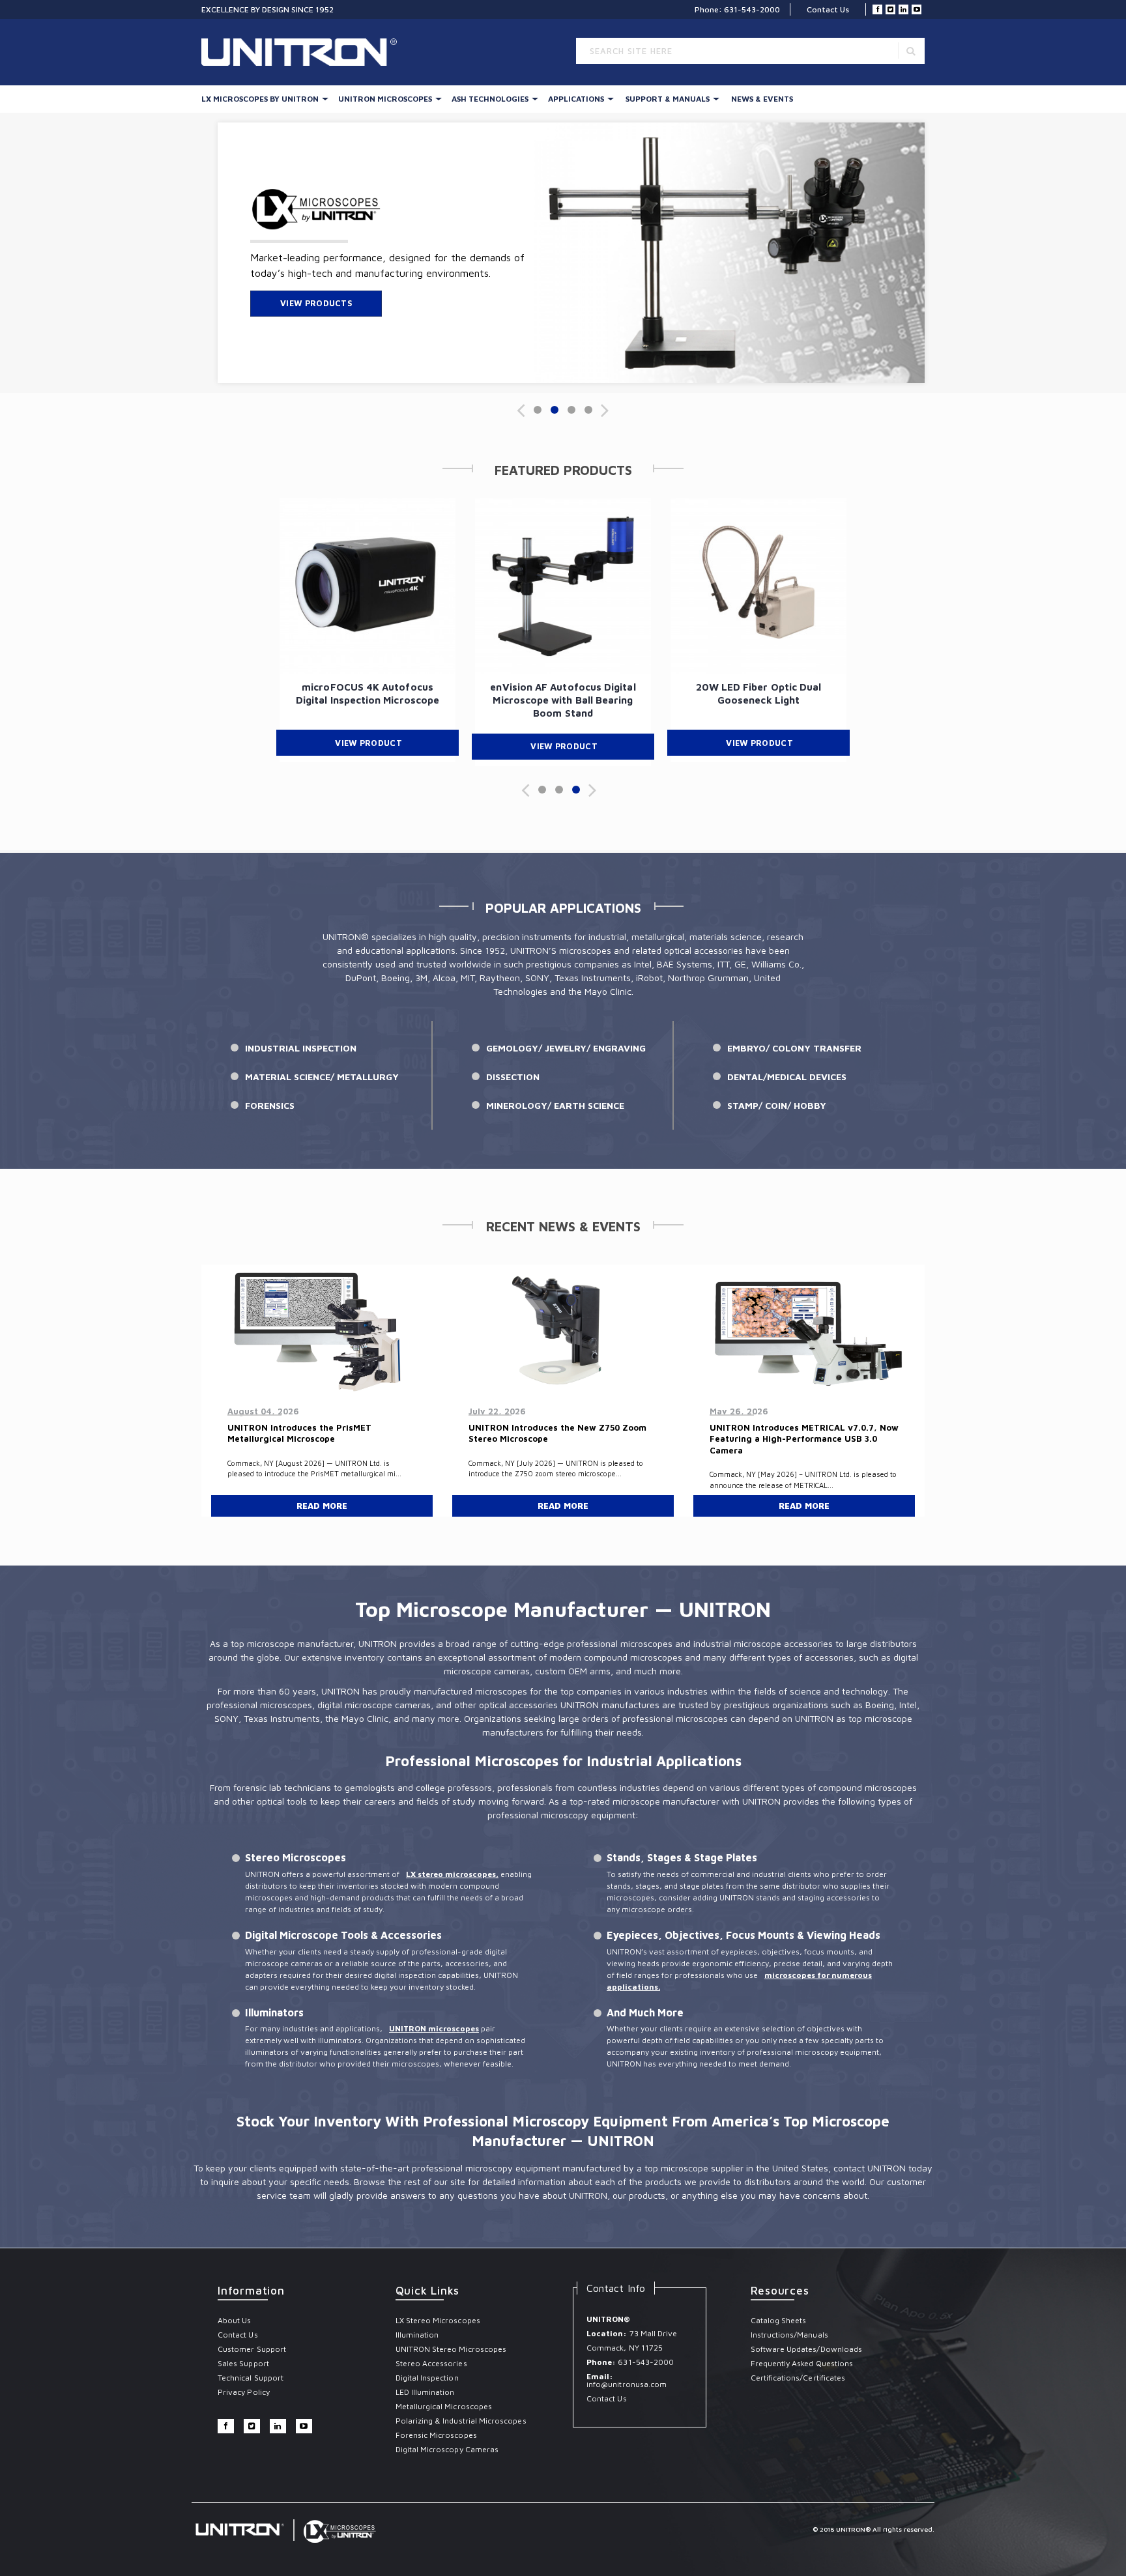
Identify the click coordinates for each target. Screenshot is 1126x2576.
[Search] (911, 50)
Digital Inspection (427, 2378)
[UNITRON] (299, 47)
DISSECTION (513, 1077)
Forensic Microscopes (436, 2435)
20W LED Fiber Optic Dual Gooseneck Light (759, 694)
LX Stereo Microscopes (438, 2320)
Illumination (417, 2335)
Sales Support (243, 2363)
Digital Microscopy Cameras (447, 2449)
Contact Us (828, 9)
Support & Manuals (668, 99)
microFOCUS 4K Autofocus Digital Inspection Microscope (368, 694)
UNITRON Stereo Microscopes (451, 2349)
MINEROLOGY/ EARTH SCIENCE (555, 1105)
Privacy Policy (244, 2392)
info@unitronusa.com (627, 2384)
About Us (234, 2320)
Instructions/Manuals (789, 2335)
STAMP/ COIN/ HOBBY (777, 1105)
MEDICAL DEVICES (807, 1077)
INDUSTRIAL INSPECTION (301, 1048)
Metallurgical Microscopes (444, 2406)
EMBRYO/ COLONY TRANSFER (794, 1048)
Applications (576, 99)
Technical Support (251, 2378)
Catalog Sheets (779, 2320)
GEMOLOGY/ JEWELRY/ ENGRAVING (566, 1048)
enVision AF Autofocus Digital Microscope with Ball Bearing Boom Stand (563, 700)
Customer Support (252, 2349)
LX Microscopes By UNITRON (260, 99)
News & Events (762, 99)
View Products (316, 303)
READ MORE (322, 1506)
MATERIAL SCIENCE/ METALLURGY (322, 1077)
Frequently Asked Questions (802, 2363)
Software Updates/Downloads (807, 2349)
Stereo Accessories (431, 2363)
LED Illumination (425, 2392)
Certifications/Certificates (798, 2378)
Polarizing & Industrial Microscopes (461, 2421)
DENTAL (745, 1077)
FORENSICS (270, 1105)
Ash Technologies (490, 99)
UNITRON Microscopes (385, 99)
